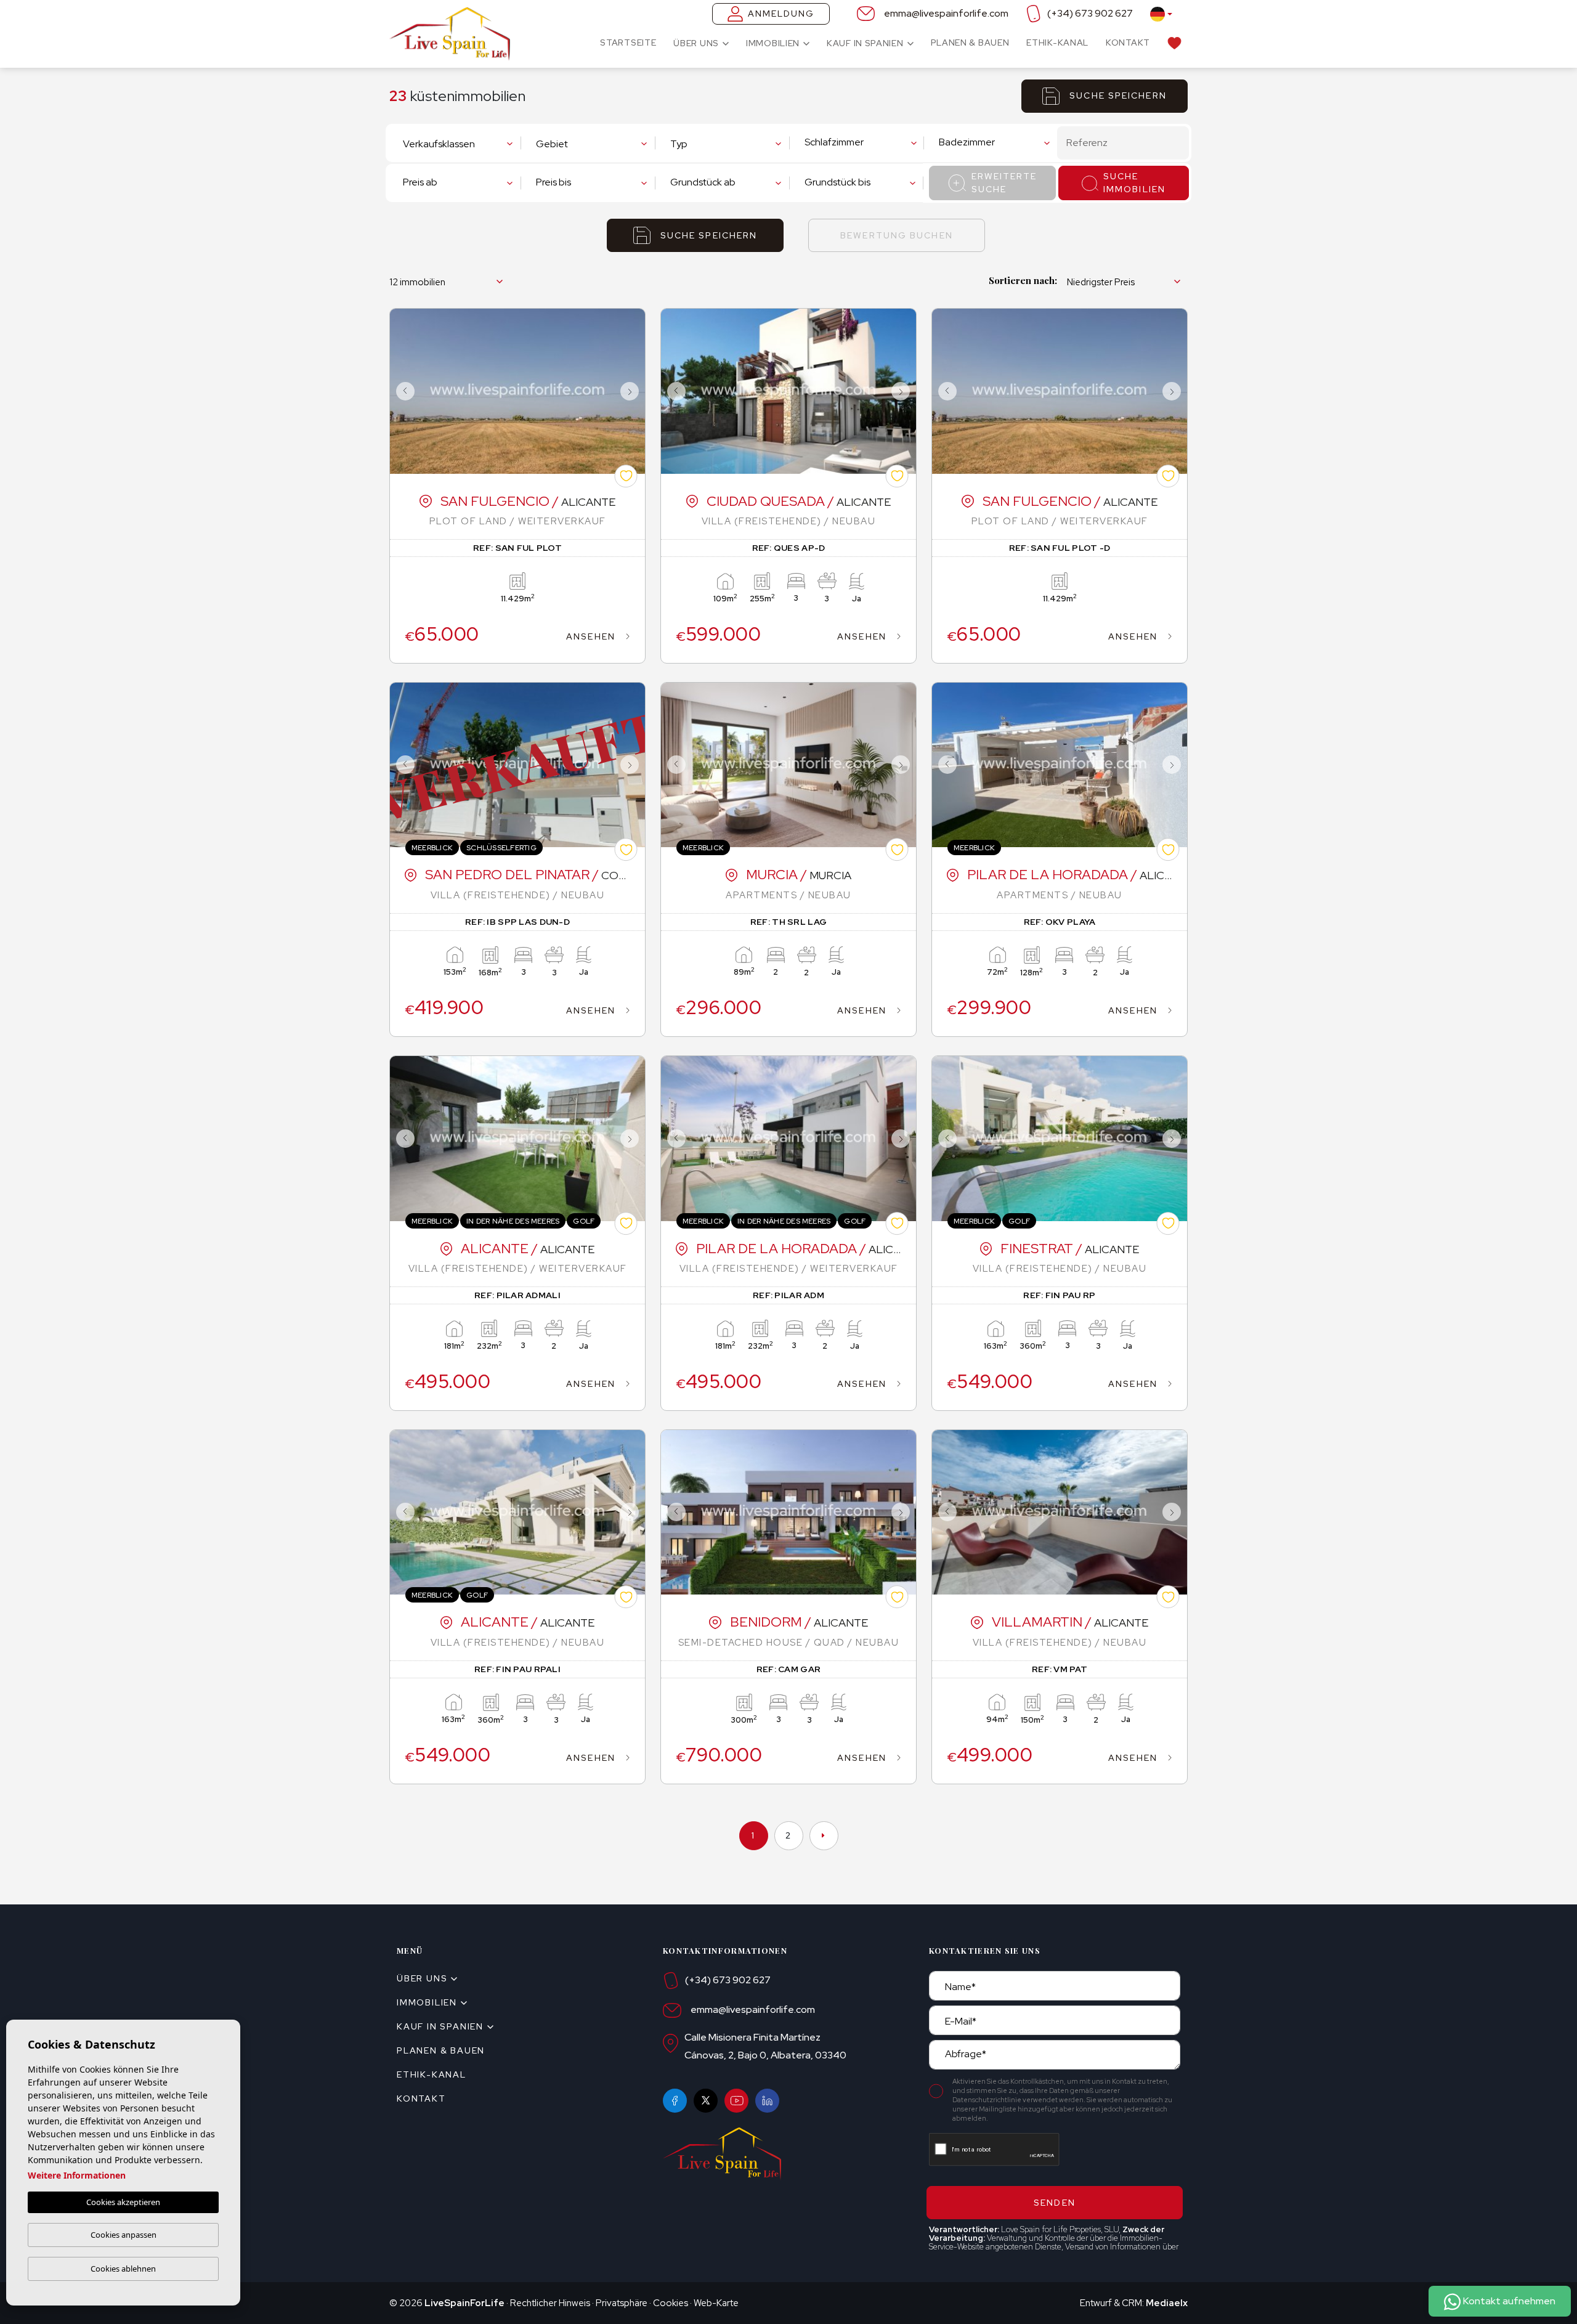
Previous (402, 391)
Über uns (696, 43)
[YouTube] (736, 2101)
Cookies (671, 2303)
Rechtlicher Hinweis (550, 2303)
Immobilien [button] (773, 43)
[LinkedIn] (767, 2101)
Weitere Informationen (77, 2175)
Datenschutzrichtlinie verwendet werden (1018, 2100)
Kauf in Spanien (865, 43)
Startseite (628, 43)
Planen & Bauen (970, 43)
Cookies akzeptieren (123, 2202)
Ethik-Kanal (1057, 43)
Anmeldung (781, 14)
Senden (1055, 2203)
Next (633, 391)
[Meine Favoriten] (1174, 43)
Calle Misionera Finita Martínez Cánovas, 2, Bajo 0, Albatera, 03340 (765, 2046)
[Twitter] (706, 2101)
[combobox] (461, 143)
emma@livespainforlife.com (946, 13)
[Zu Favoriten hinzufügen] (626, 476)
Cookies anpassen (124, 2235)
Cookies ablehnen (123, 2269)
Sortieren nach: (1023, 280)
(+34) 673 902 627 (1090, 13)
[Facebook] (675, 2101)
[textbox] (458, 144)
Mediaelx (1167, 2303)
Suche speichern (1118, 95)
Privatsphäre (622, 2303)
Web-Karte (716, 2303)
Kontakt (1128, 43)
